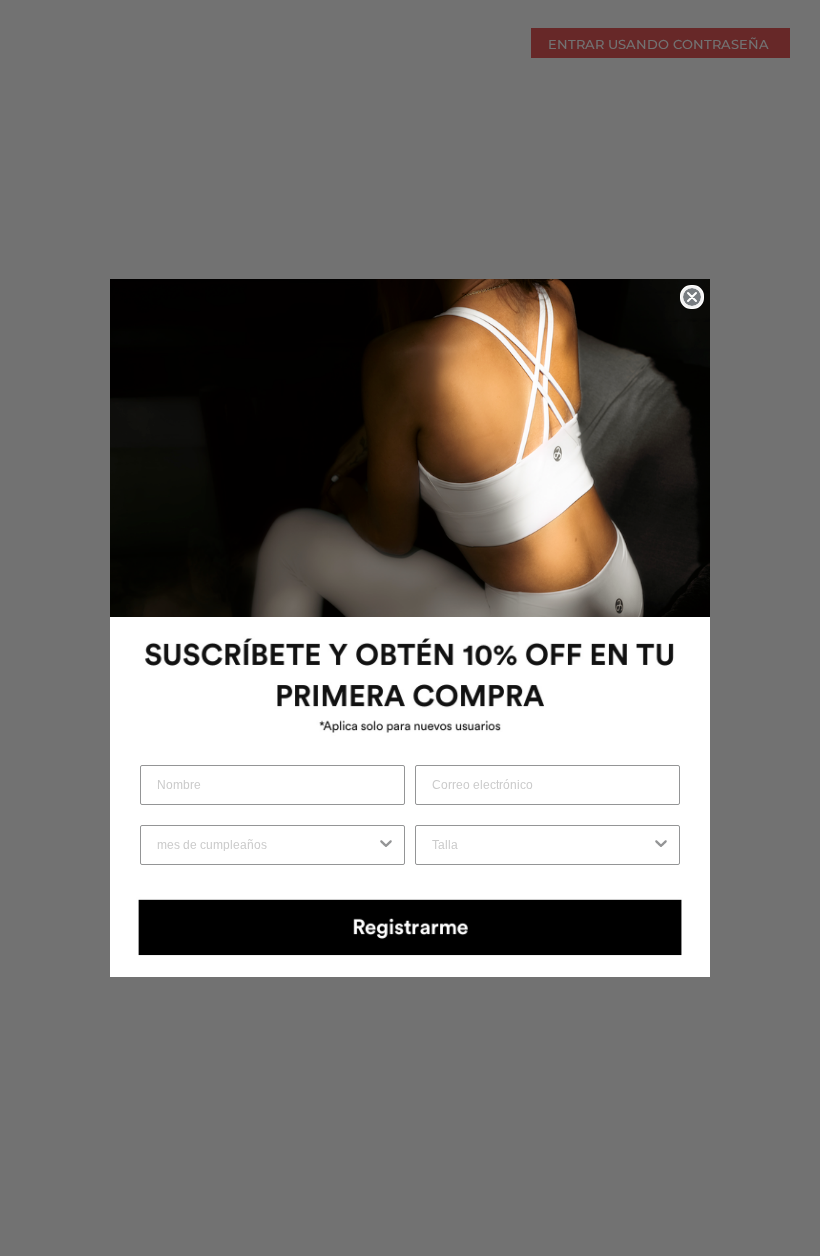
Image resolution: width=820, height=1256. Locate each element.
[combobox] (266, 845)
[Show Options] (386, 845)
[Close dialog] (692, 297)
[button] (410, 926)
